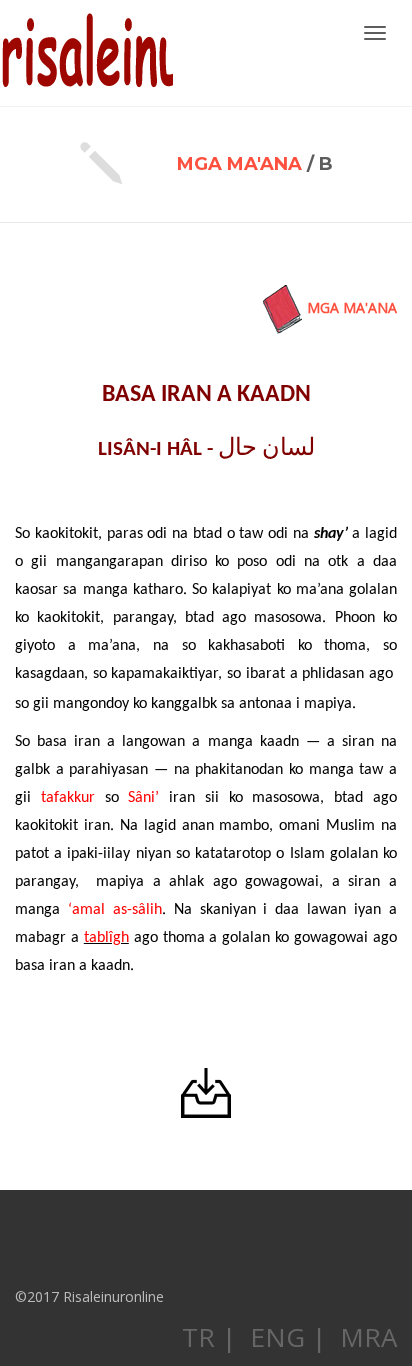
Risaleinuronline (86, 53)
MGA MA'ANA (239, 164)
